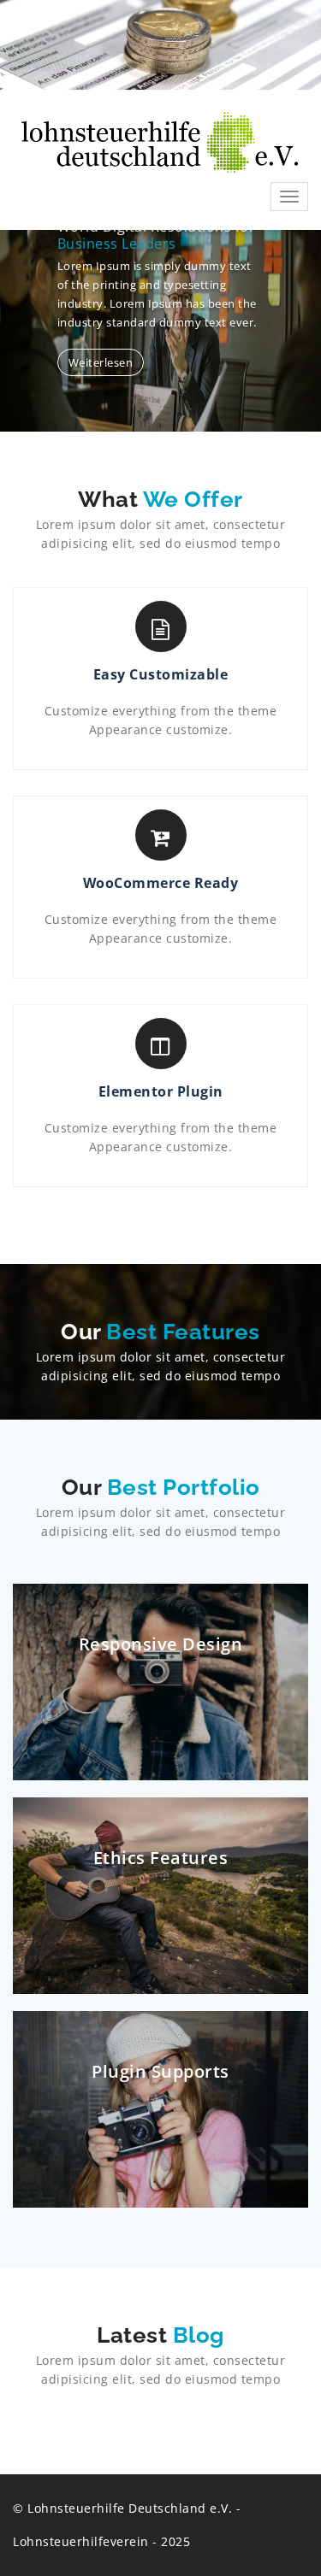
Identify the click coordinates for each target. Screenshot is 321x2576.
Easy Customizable (161, 674)
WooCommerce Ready (161, 883)
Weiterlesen (101, 362)
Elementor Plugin (161, 1091)
